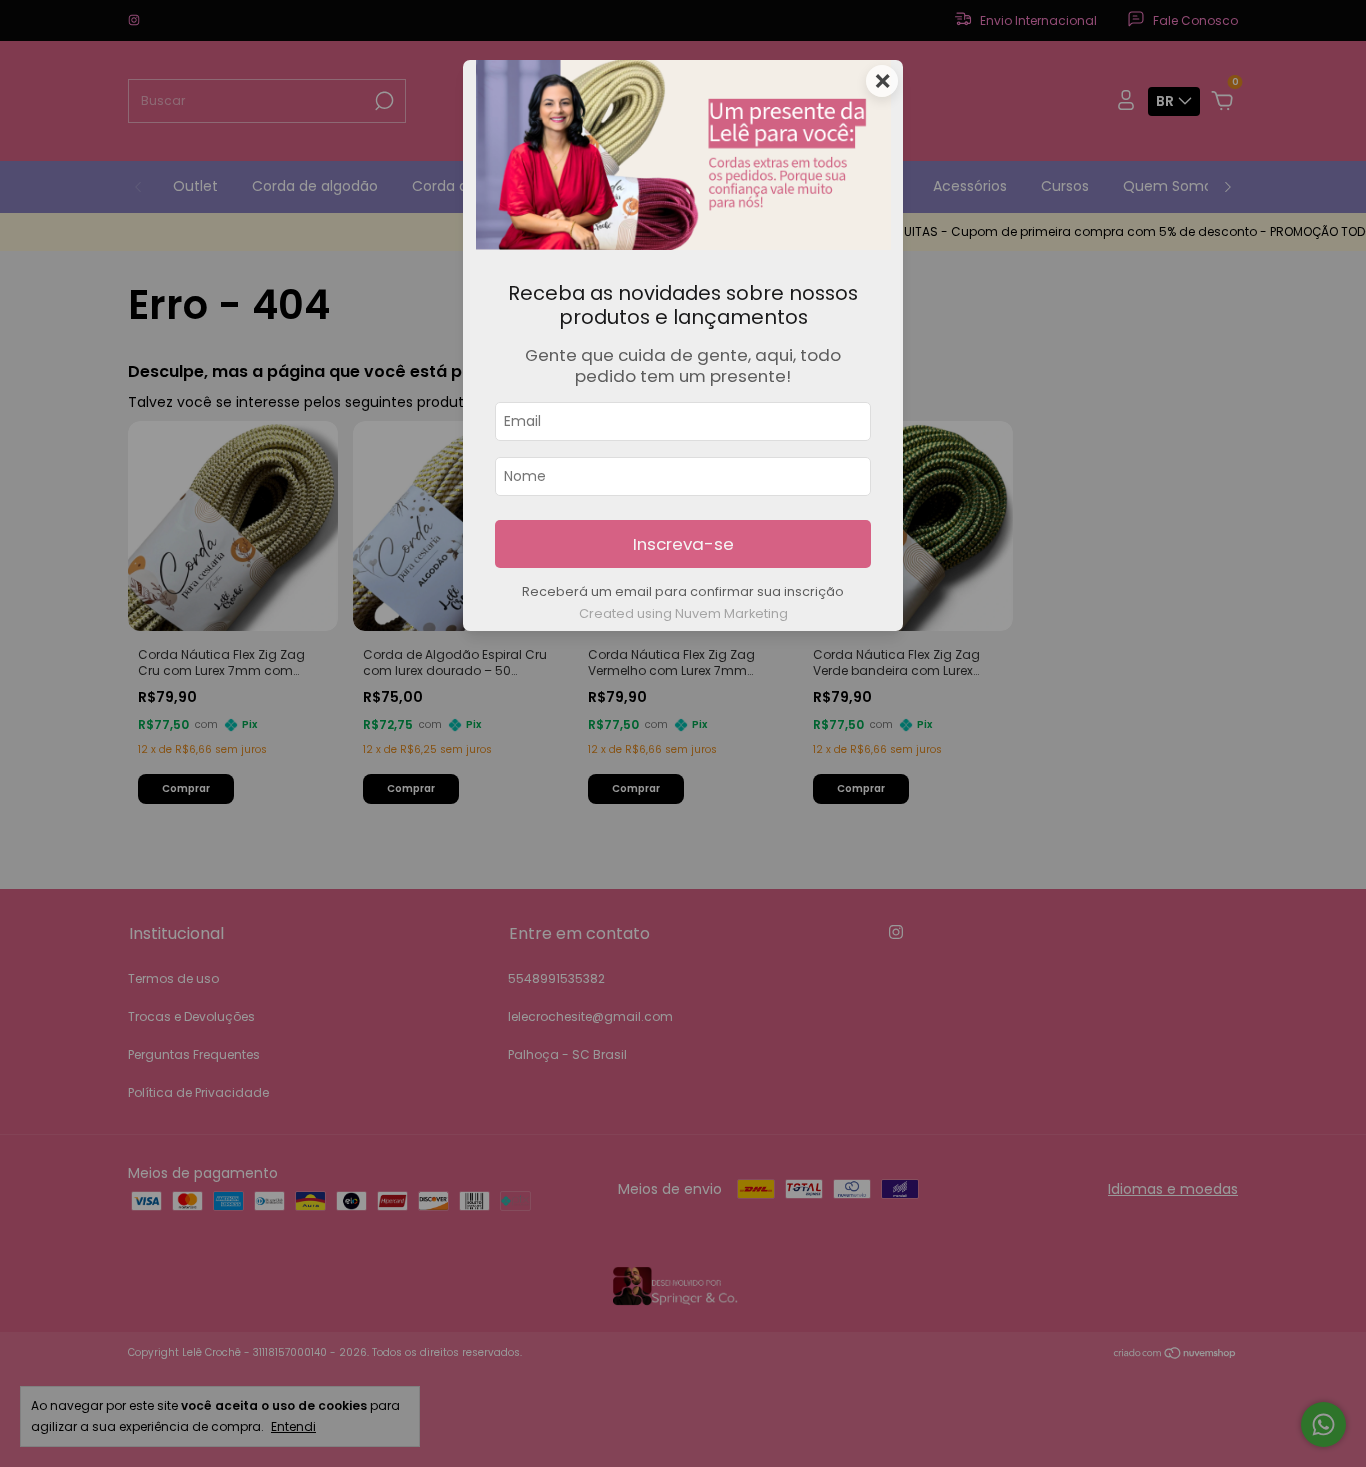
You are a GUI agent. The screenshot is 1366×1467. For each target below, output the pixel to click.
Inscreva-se (683, 544)
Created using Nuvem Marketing (683, 613)
